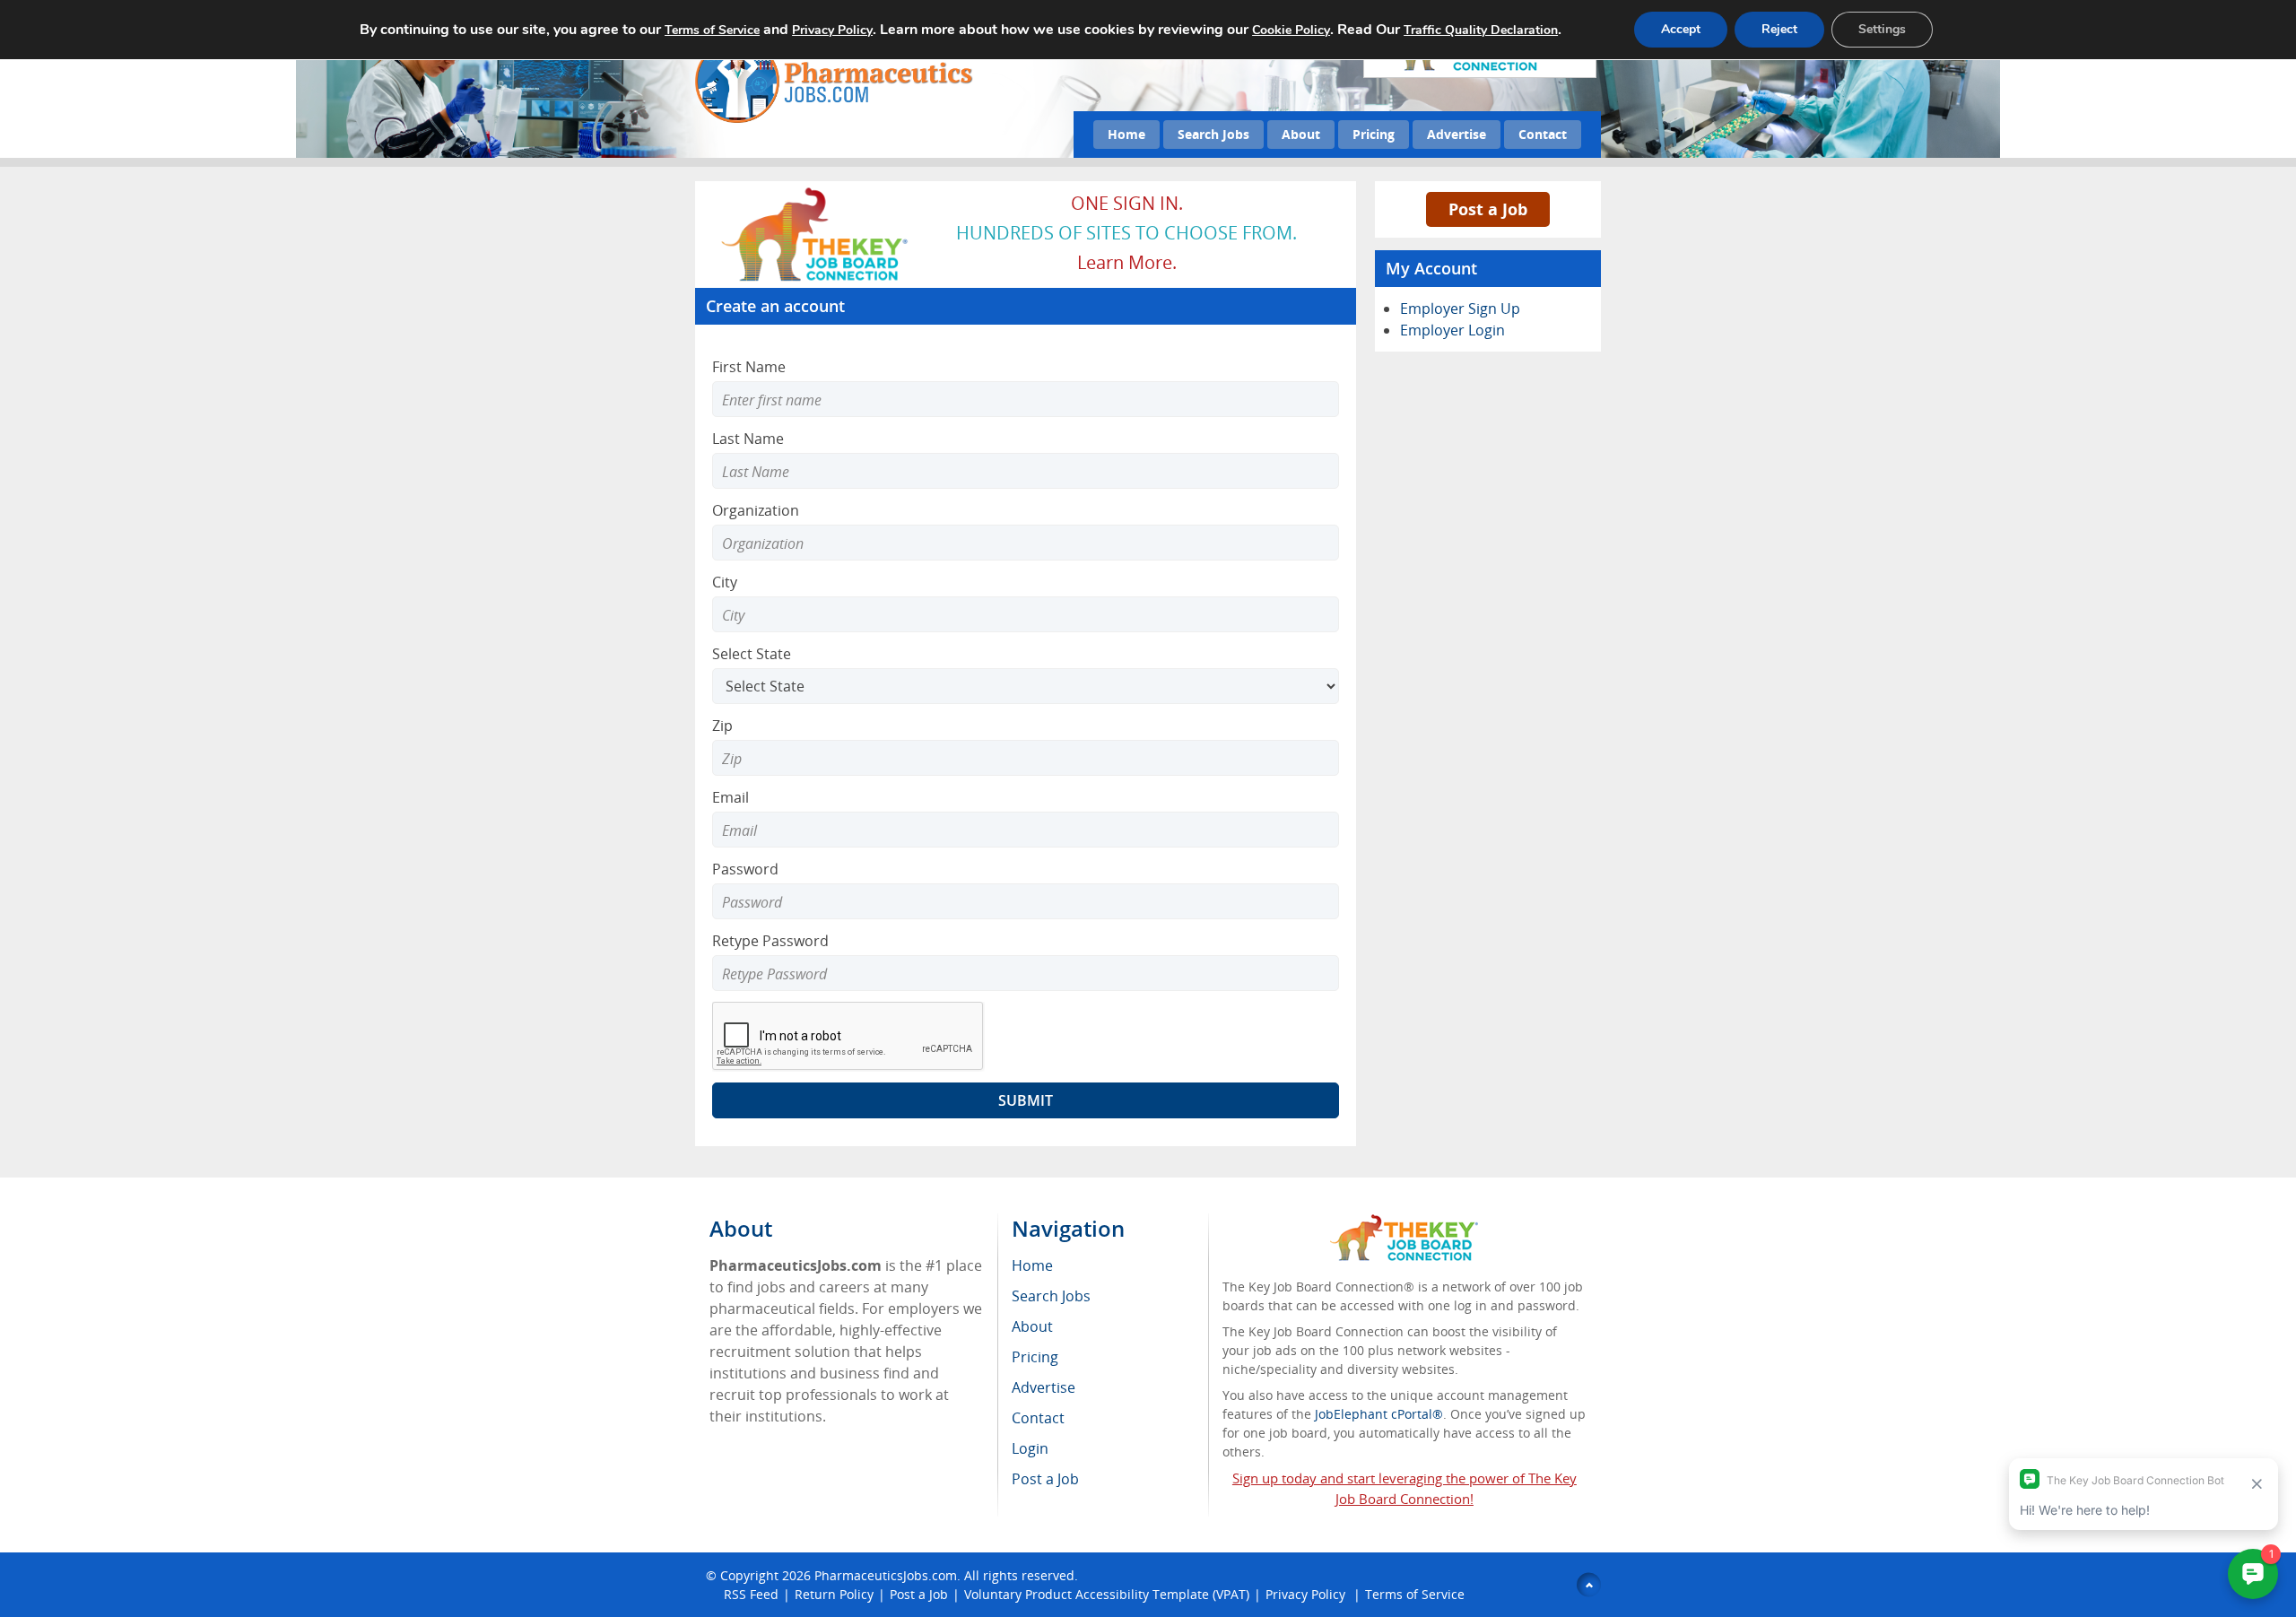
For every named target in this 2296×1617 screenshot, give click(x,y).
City (725, 582)
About (1301, 134)
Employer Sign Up (1460, 309)
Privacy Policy (1307, 1594)
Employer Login (1452, 330)
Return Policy (834, 1594)
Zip (722, 726)
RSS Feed (751, 1594)
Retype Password (770, 941)
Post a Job (1488, 209)
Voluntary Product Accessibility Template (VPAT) (1107, 1594)
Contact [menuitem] (1038, 1418)
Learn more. (1127, 262)
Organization (756, 510)
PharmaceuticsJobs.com (886, 1575)
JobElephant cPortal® (1379, 1414)
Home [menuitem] (1032, 1265)
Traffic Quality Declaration (1481, 30)
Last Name (748, 439)
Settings (1882, 29)
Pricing (1374, 134)
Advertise (1457, 134)
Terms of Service (1415, 1594)
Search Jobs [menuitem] (1051, 1296)
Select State (752, 654)
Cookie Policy (1291, 30)
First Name (749, 367)
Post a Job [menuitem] (1045, 1479)
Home (1126, 134)
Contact (1543, 134)
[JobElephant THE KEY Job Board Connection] (816, 193)
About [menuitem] (1032, 1326)
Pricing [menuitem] (1035, 1357)
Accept (1681, 29)
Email (731, 797)
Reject (1779, 29)
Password (745, 869)
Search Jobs (1213, 134)
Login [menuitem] (1030, 1448)
